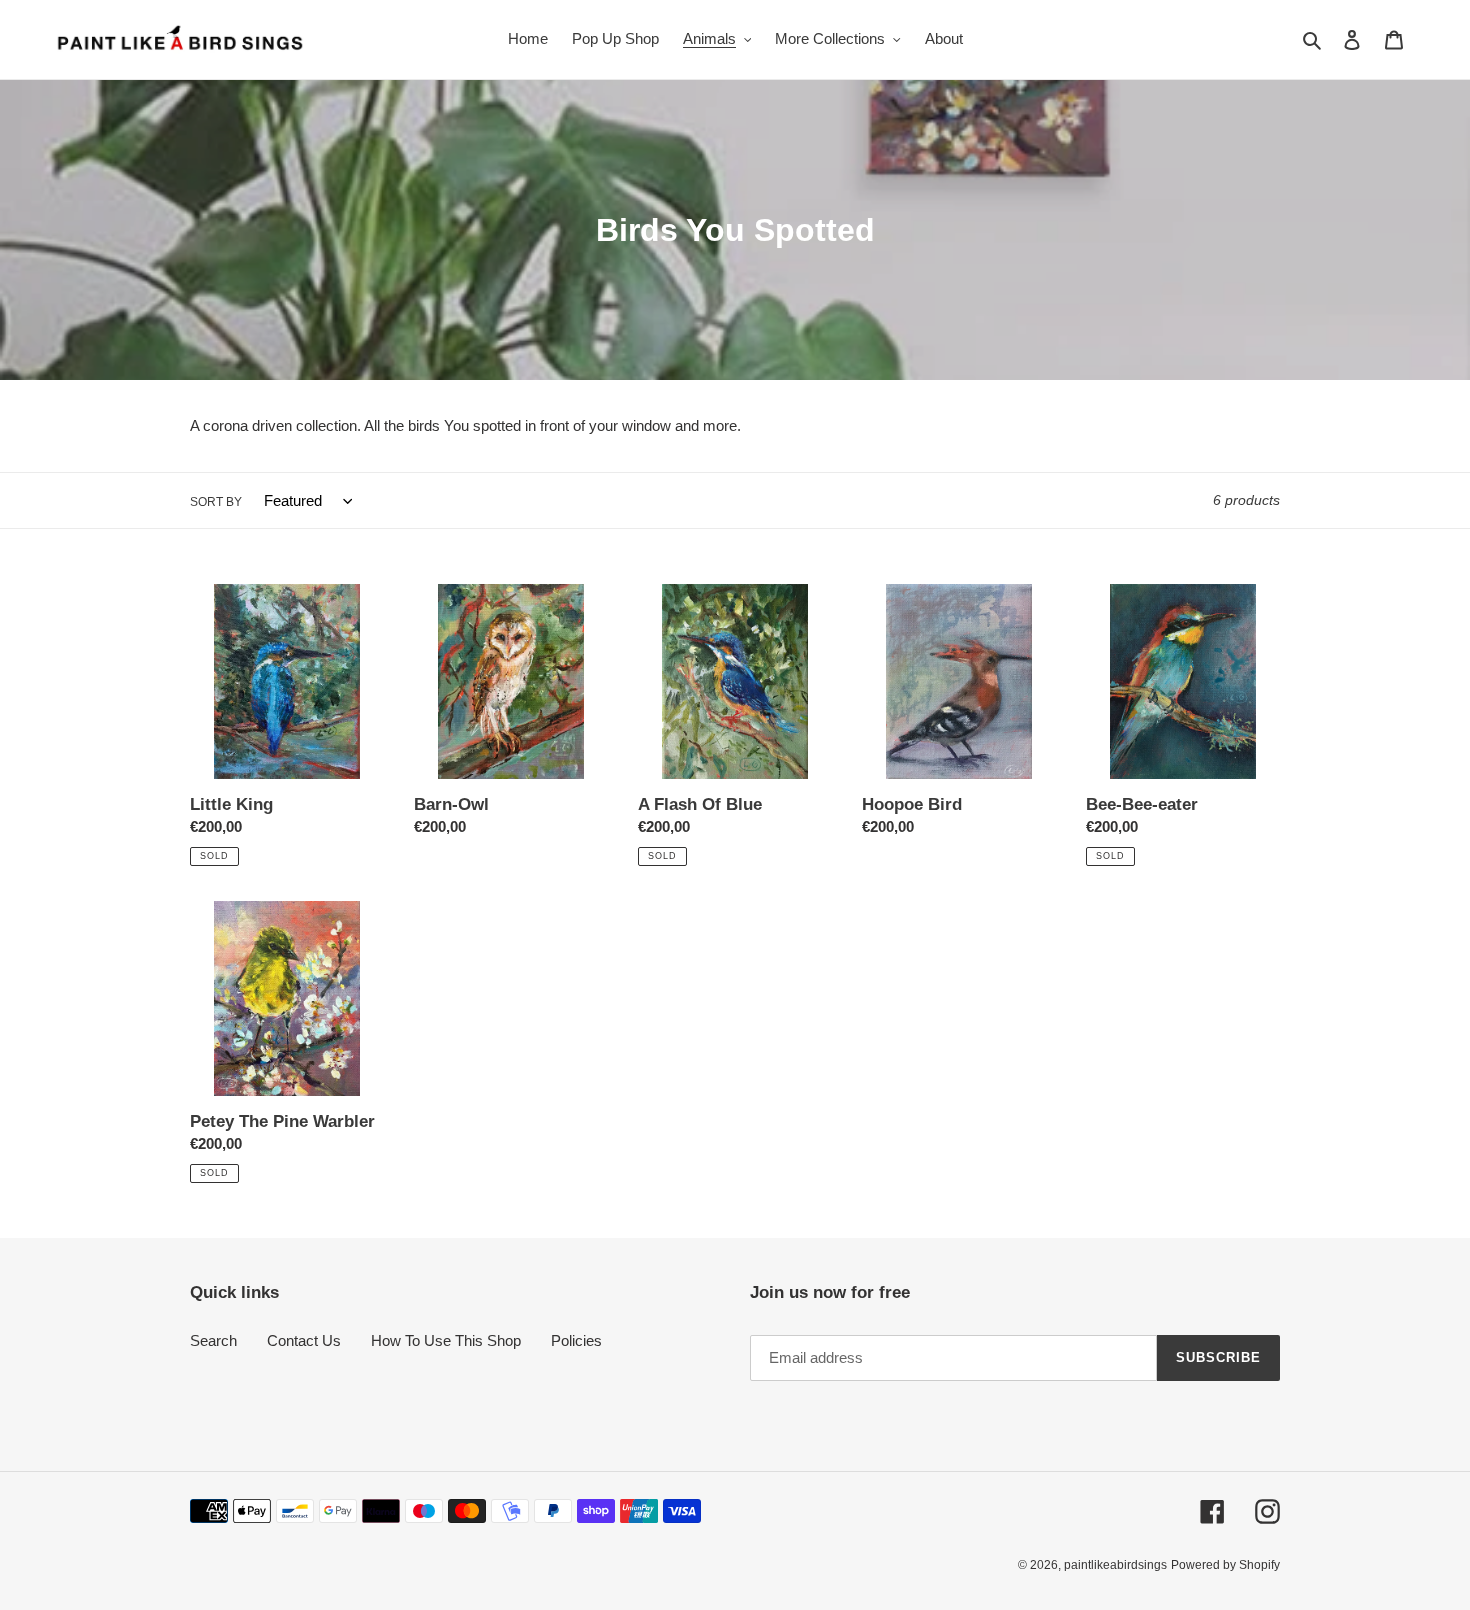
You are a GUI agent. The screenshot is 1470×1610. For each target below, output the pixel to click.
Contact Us (304, 1340)
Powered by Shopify (1225, 1565)
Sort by (216, 502)
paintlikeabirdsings (1115, 1565)
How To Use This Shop (446, 1340)
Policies (576, 1340)
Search (213, 1340)
